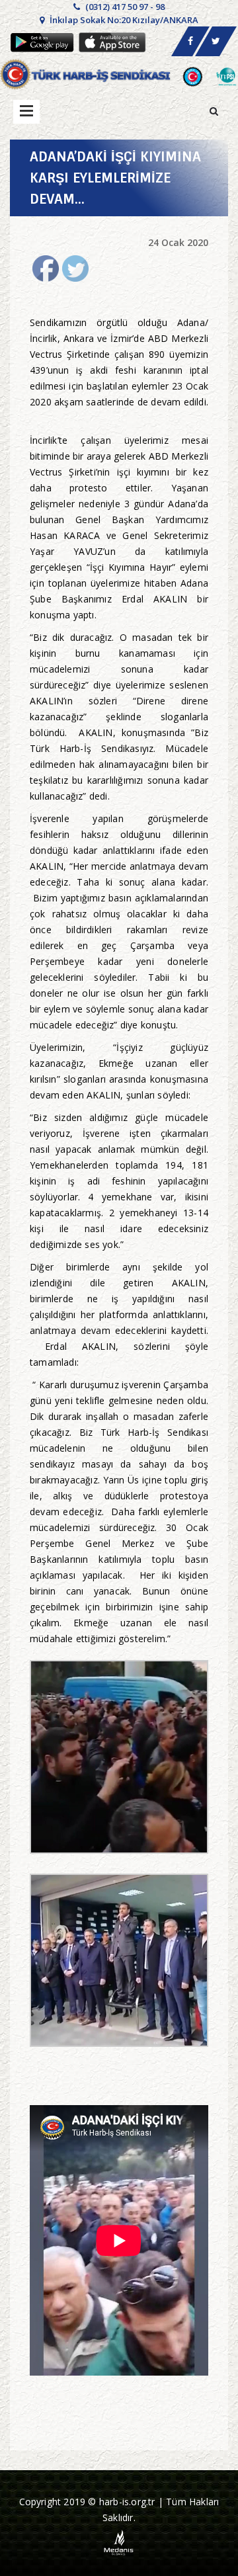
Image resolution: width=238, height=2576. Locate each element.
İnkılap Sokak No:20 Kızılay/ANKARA (123, 20)
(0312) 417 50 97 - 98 (124, 7)
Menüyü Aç (26, 112)
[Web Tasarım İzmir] (119, 2542)
